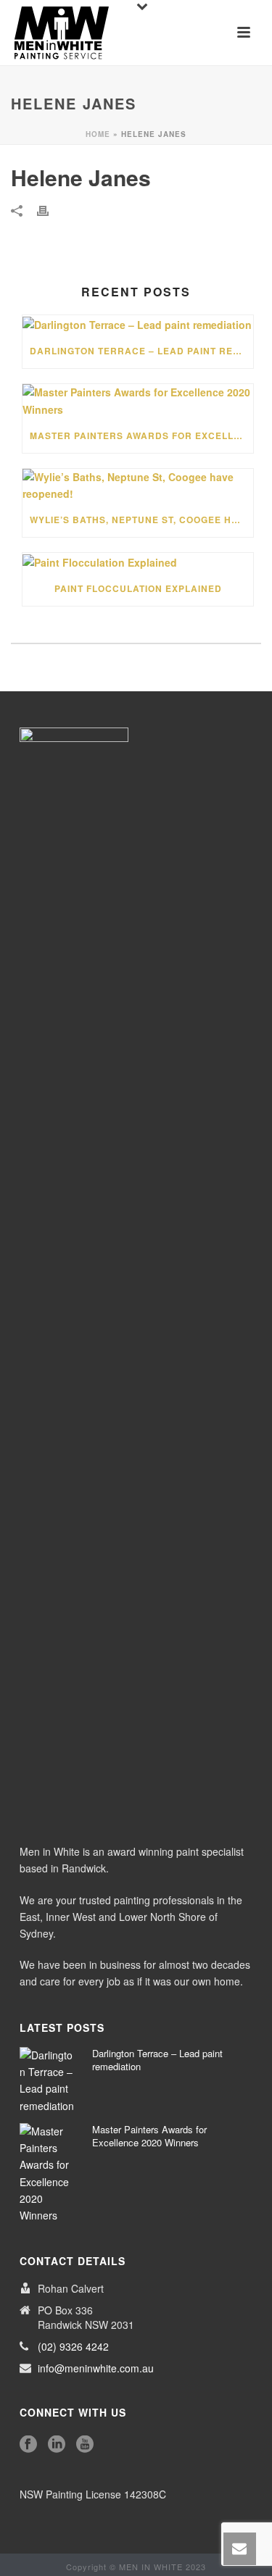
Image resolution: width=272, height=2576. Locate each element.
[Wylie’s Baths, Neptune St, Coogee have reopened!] (138, 485)
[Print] (50, 210)
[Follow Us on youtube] (85, 2444)
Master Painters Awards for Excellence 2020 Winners (141, 435)
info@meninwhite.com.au (96, 2368)
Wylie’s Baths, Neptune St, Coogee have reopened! (141, 520)
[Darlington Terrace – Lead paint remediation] (138, 324)
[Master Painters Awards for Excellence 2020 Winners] (138, 401)
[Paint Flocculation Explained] (138, 562)
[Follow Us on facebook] (28, 2444)
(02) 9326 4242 (73, 2346)
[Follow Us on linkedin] (57, 2444)
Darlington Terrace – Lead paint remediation (141, 351)
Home (98, 134)
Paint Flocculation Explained (138, 588)
